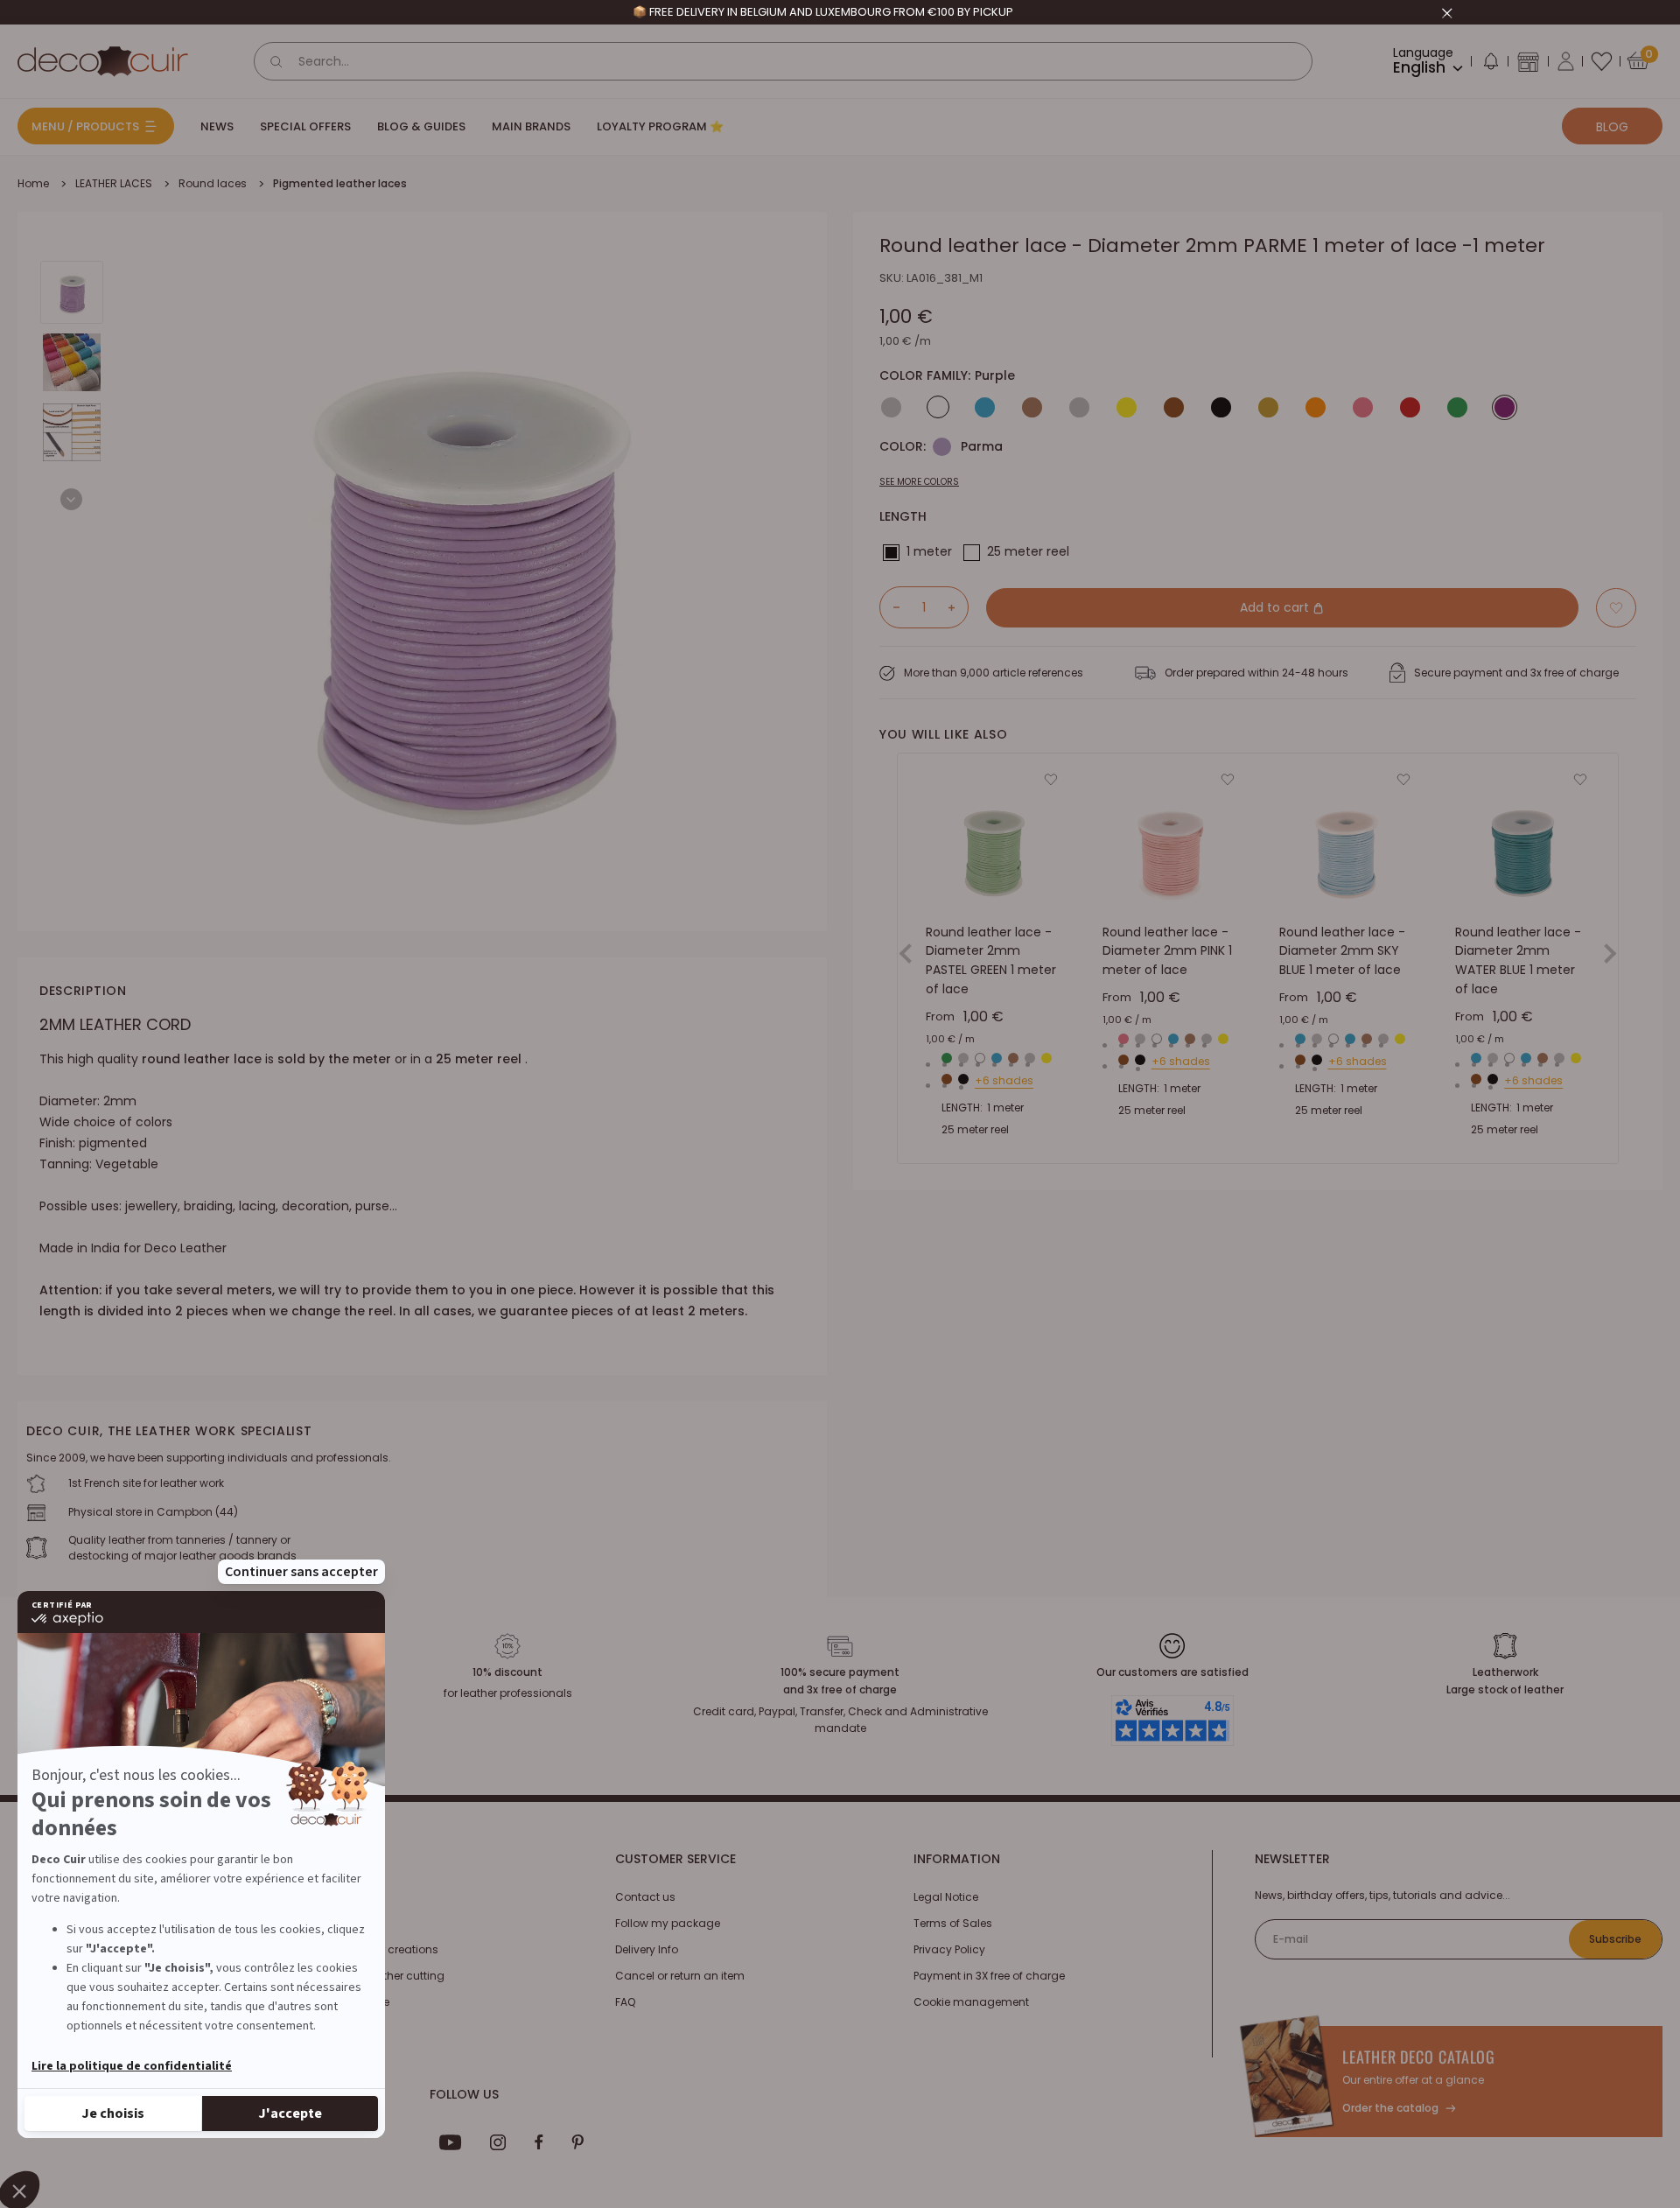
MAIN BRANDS (531, 126)
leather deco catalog (1419, 2057)
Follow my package (668, 1923)
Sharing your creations (377, 1949)
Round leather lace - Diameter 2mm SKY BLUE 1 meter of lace (1342, 951)
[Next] (71, 499)
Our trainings (350, 1897)
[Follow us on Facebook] (539, 2142)
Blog (1612, 127)
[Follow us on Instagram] (498, 2142)
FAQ (625, 2002)
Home (33, 183)
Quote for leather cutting (380, 1976)
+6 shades (1004, 1081)
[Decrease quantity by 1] (890, 607)
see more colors (919, 482)
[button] (1490, 65)
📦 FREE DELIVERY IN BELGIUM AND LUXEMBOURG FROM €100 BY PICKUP (823, 12)
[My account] (1566, 61)
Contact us (645, 1897)
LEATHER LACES (114, 183)
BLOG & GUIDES (421, 126)
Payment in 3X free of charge (989, 1976)
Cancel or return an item (680, 1976)
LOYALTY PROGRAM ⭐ (660, 126)
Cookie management (971, 2002)
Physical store (353, 2002)
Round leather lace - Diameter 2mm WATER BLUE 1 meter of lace (1518, 960)
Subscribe (1615, 1939)
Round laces (213, 183)
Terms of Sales (953, 1923)
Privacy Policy (949, 1949)
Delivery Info (647, 1949)
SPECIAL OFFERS (305, 126)
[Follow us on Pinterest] (577, 2142)
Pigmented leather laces (340, 183)
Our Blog (339, 1923)
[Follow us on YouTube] (451, 2142)
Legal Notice (946, 1897)
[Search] (276, 61)
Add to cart (1276, 607)
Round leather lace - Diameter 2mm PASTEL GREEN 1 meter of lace (991, 960)
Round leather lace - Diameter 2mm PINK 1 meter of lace (1167, 951)
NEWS (217, 126)
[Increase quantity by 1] (958, 607)
